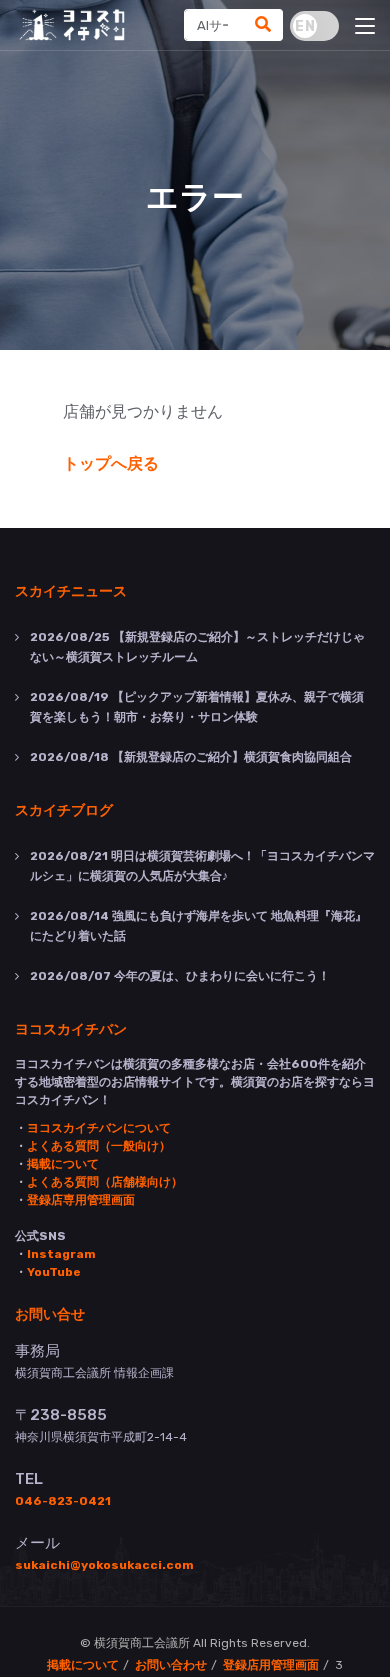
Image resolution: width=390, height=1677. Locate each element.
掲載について (63, 1164)
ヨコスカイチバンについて (99, 1128)
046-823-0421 (63, 1501)
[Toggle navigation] (365, 27)
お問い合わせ (171, 1665)
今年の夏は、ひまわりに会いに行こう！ (180, 976)
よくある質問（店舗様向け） (105, 1182)
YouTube (54, 1272)
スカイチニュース (71, 590)
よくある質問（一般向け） (99, 1146)
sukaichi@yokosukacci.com (104, 1565)
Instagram (61, 1254)
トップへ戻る (111, 463)
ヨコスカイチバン (71, 1028)
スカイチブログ (64, 809)
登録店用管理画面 (271, 1665)
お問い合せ (50, 1313)
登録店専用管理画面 (81, 1200)
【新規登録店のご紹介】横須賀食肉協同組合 (191, 757)
